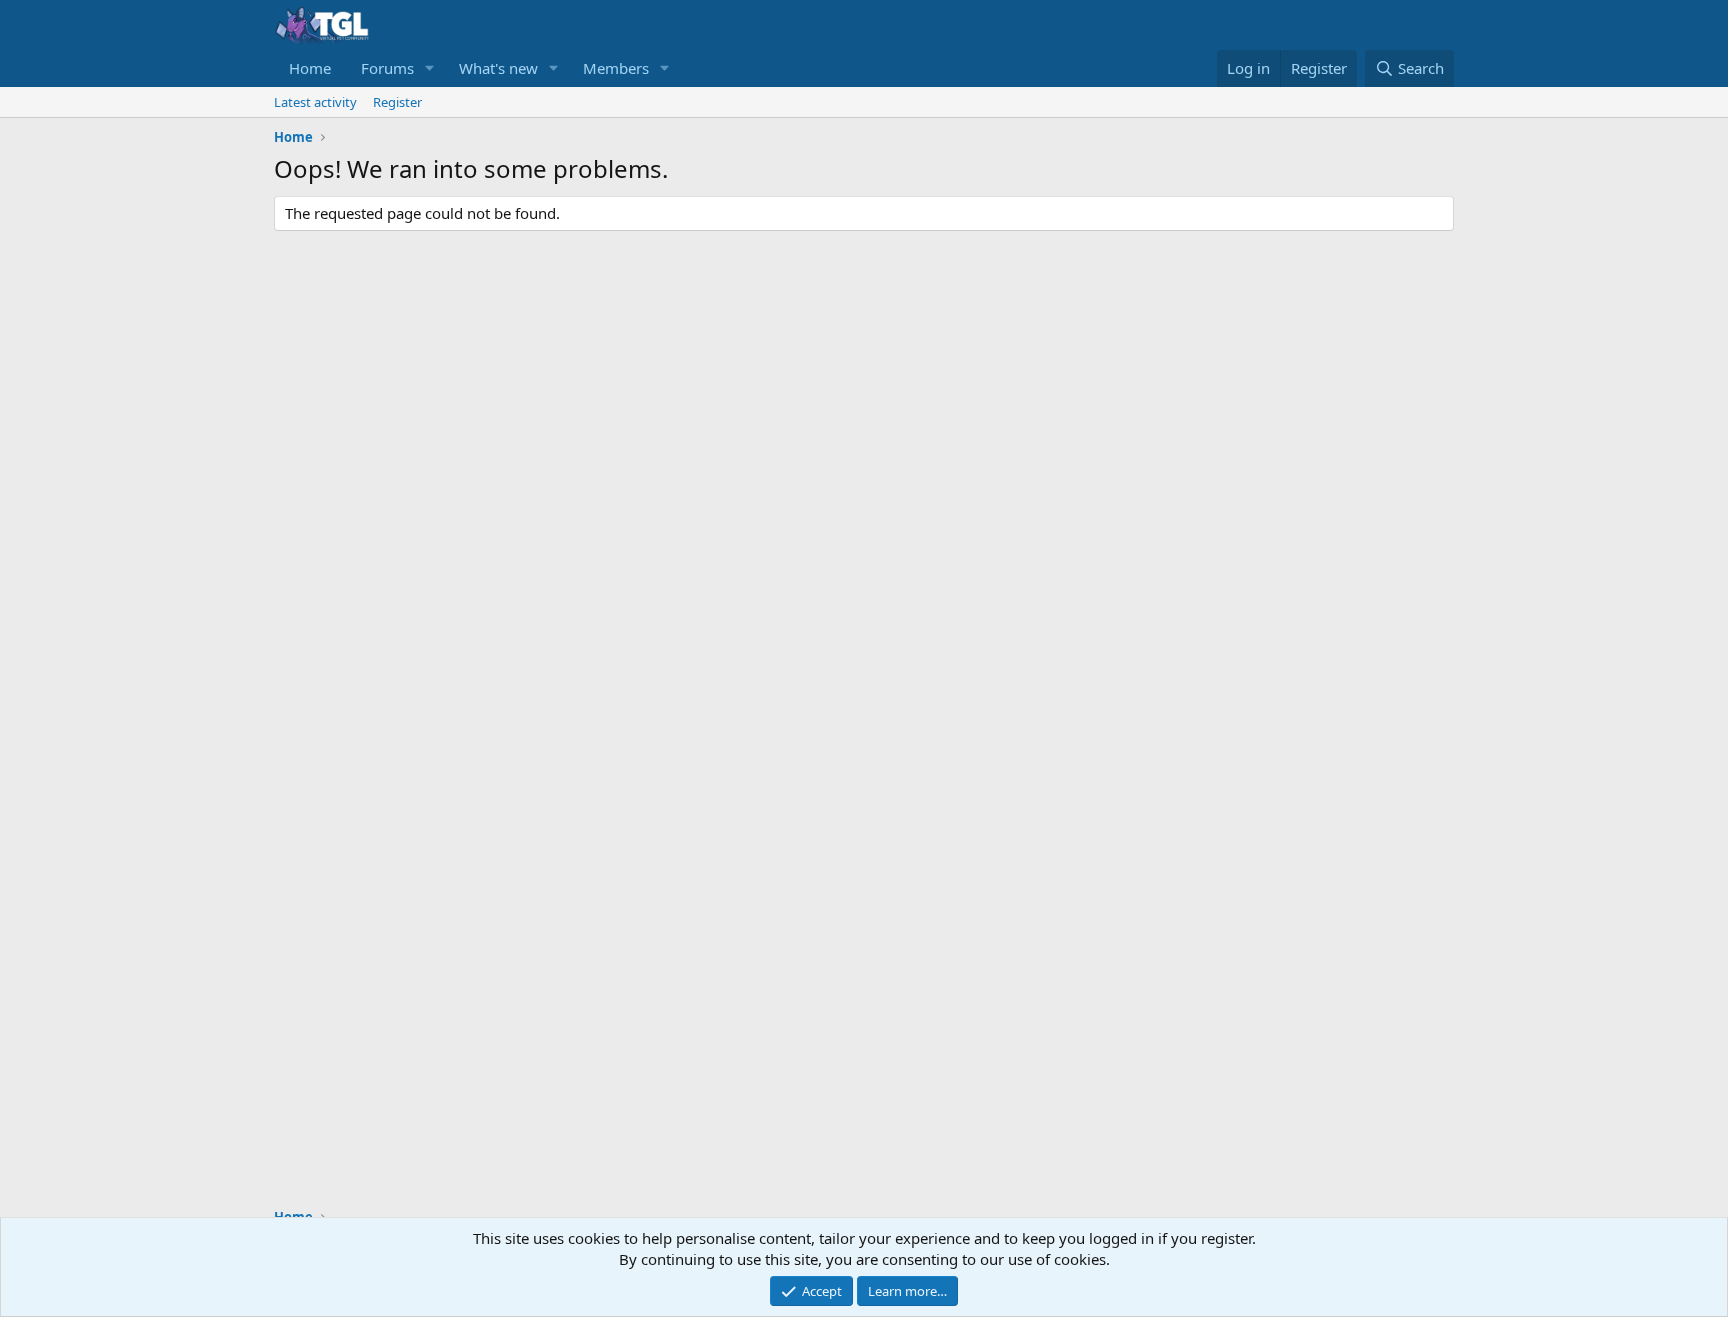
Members (616, 68)
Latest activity (315, 102)
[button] (430, 68)
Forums (387, 68)
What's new (498, 68)
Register (397, 102)
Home (310, 68)
